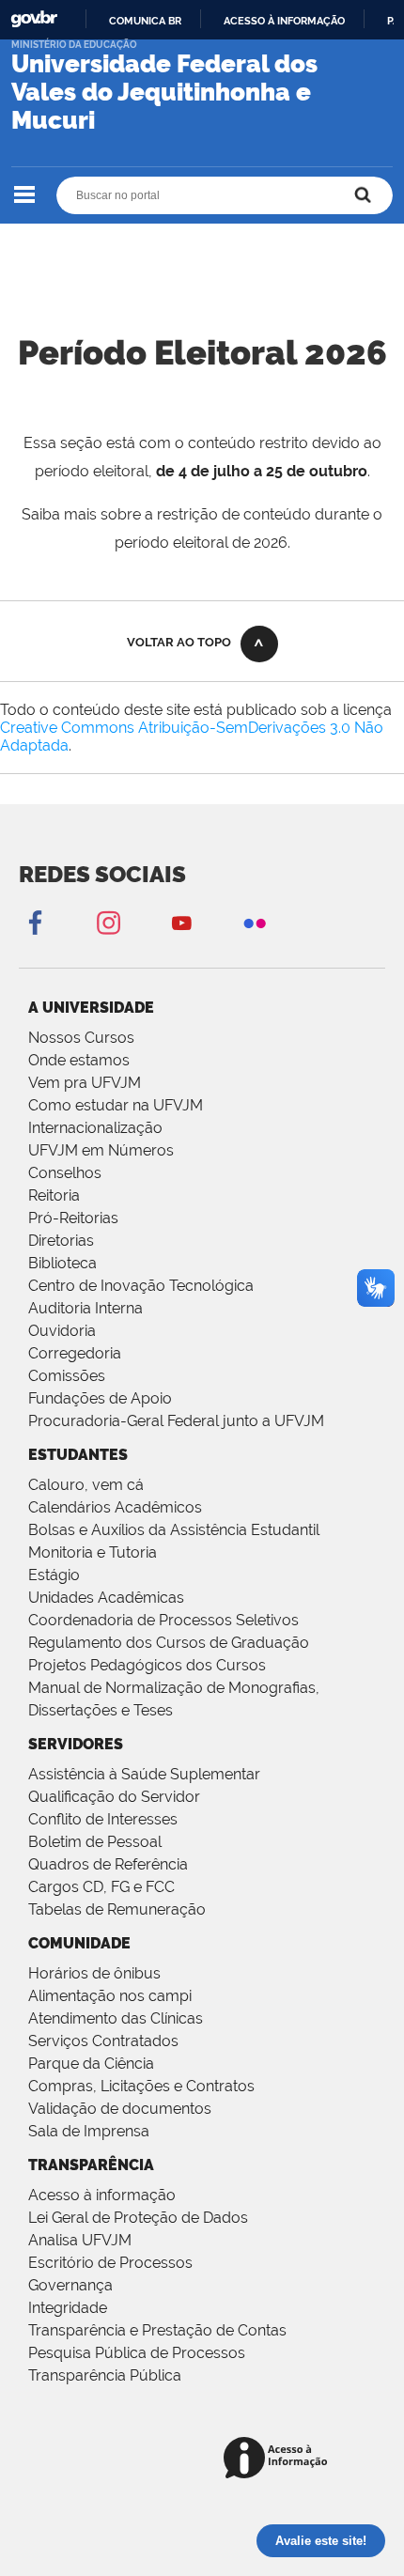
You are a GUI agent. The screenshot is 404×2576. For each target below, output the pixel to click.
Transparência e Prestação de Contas (157, 2330)
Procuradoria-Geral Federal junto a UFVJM (176, 1421)
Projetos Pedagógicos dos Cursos (147, 1665)
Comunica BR (145, 21)
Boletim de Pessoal (95, 1842)
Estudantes (78, 1455)
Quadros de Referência (108, 1864)
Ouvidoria (62, 1331)
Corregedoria (75, 1353)
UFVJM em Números (101, 1150)
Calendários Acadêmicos (115, 1507)
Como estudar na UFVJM (116, 1105)
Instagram (108, 922)
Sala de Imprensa (89, 2131)
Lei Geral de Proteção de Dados (138, 2218)
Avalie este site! (321, 2541)
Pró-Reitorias (73, 1218)
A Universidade (91, 1008)
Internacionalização (95, 1128)
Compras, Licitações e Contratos (141, 2086)
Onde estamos (79, 1060)
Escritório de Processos (110, 2263)
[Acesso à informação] (279, 2459)
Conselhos (65, 1173)
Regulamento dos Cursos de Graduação (169, 1643)
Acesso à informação (284, 21)
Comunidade (79, 1943)
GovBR (34, 19)
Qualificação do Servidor (114, 1797)
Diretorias (61, 1241)
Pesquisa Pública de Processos (137, 2353)
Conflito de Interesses (103, 1819)
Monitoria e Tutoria (93, 1552)
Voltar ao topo (179, 642)
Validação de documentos (120, 2109)
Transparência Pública (105, 2375)
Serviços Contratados (103, 2041)
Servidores (76, 1744)
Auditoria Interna (85, 1308)
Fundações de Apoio (100, 1398)
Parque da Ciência (91, 2064)
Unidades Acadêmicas (106, 1598)
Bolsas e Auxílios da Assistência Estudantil (174, 1530)
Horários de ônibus (94, 1973)
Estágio (54, 1575)
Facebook (35, 922)
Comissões (67, 1376)
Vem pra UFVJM (85, 1083)
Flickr (255, 922)
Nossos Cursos (81, 1038)
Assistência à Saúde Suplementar (144, 1774)
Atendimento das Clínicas (116, 2018)
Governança (70, 2285)
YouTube (181, 922)
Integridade (68, 2308)
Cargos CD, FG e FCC (101, 1887)
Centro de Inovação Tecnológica (141, 1286)
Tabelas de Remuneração (117, 1909)
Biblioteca (62, 1263)
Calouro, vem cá (86, 1485)
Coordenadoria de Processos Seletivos (163, 1620)
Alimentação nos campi (110, 1996)
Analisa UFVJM (80, 2240)
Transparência (91, 2165)
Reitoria (54, 1195)
